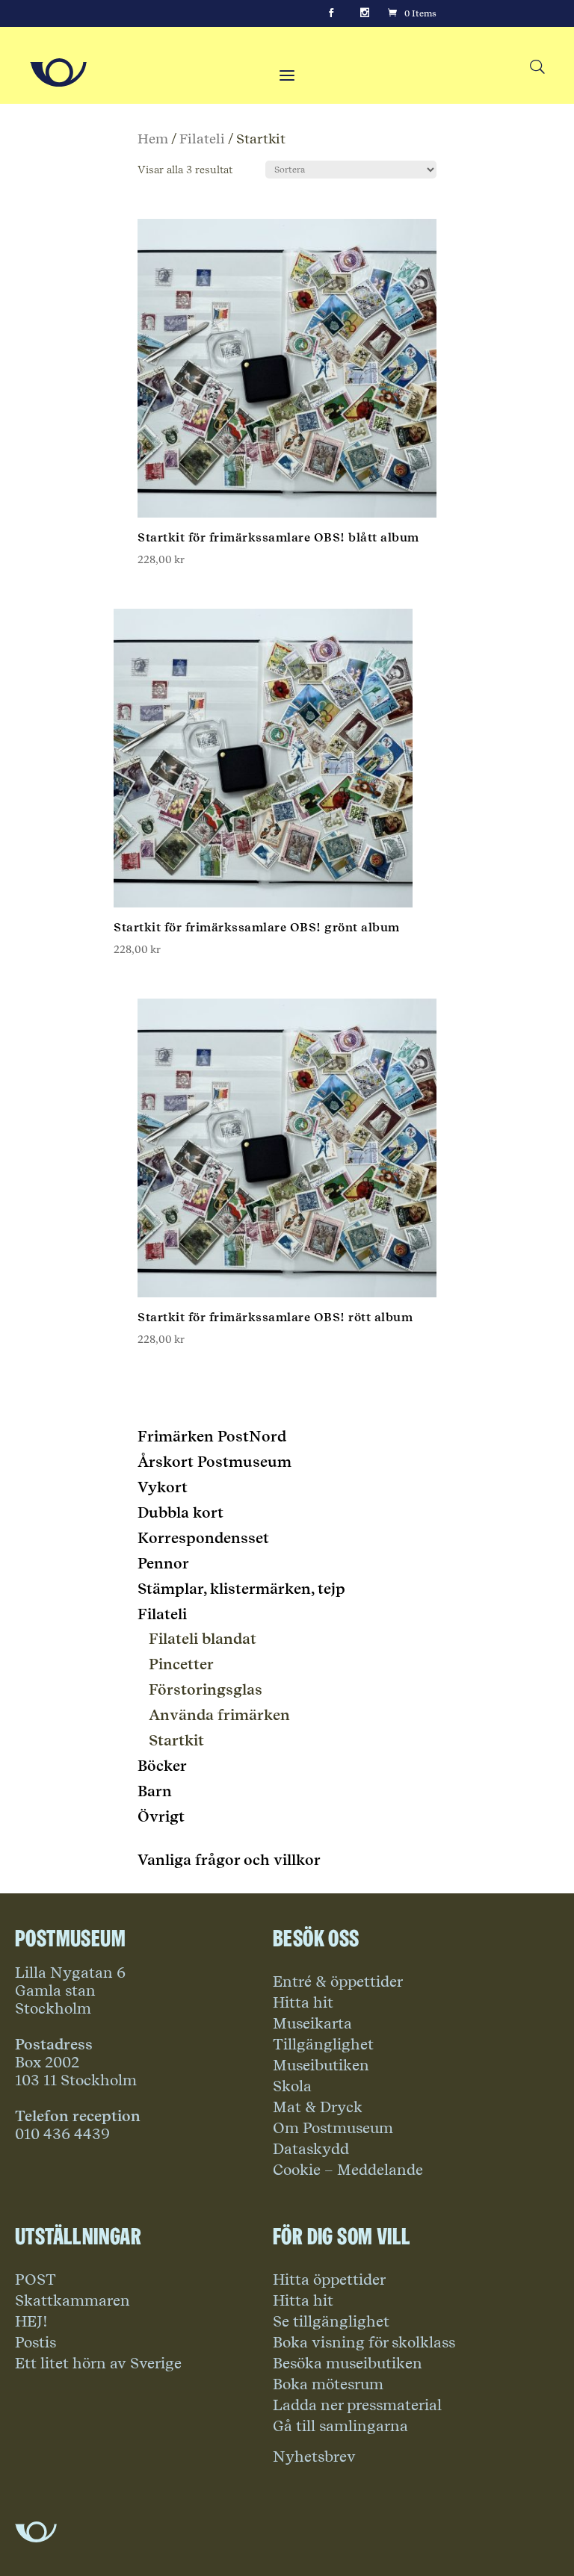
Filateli (202, 138)
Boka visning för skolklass (364, 2342)
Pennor (163, 1563)
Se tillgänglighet (331, 2321)
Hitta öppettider (329, 2279)
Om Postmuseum (333, 2128)
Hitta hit (303, 2002)
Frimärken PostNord (212, 1436)
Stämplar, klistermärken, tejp (241, 1589)
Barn (155, 1791)
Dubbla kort (180, 1512)
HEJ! (31, 2321)
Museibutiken (321, 2065)
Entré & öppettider (338, 1981)
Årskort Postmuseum (215, 1462)
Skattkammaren (72, 2300)
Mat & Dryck (318, 2107)
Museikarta (312, 2023)
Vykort (163, 1487)
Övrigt (161, 1816)
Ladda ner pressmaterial (357, 2405)
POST (36, 2279)
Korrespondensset (203, 1538)
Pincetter (181, 1664)
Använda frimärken (219, 1715)
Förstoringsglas (206, 1689)
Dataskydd (311, 2149)
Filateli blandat (203, 1639)
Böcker (162, 1766)
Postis (36, 2342)
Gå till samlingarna (340, 2426)
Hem (153, 138)
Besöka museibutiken (348, 2363)
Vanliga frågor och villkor (229, 1860)
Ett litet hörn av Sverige (98, 2363)
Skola (292, 2086)
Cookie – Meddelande (348, 2170)
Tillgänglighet (323, 2044)
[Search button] (537, 68)
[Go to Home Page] (58, 72)
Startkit (176, 1740)
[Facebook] (331, 13)
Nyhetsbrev (314, 2456)
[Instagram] (365, 13)
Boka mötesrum (328, 2384)
